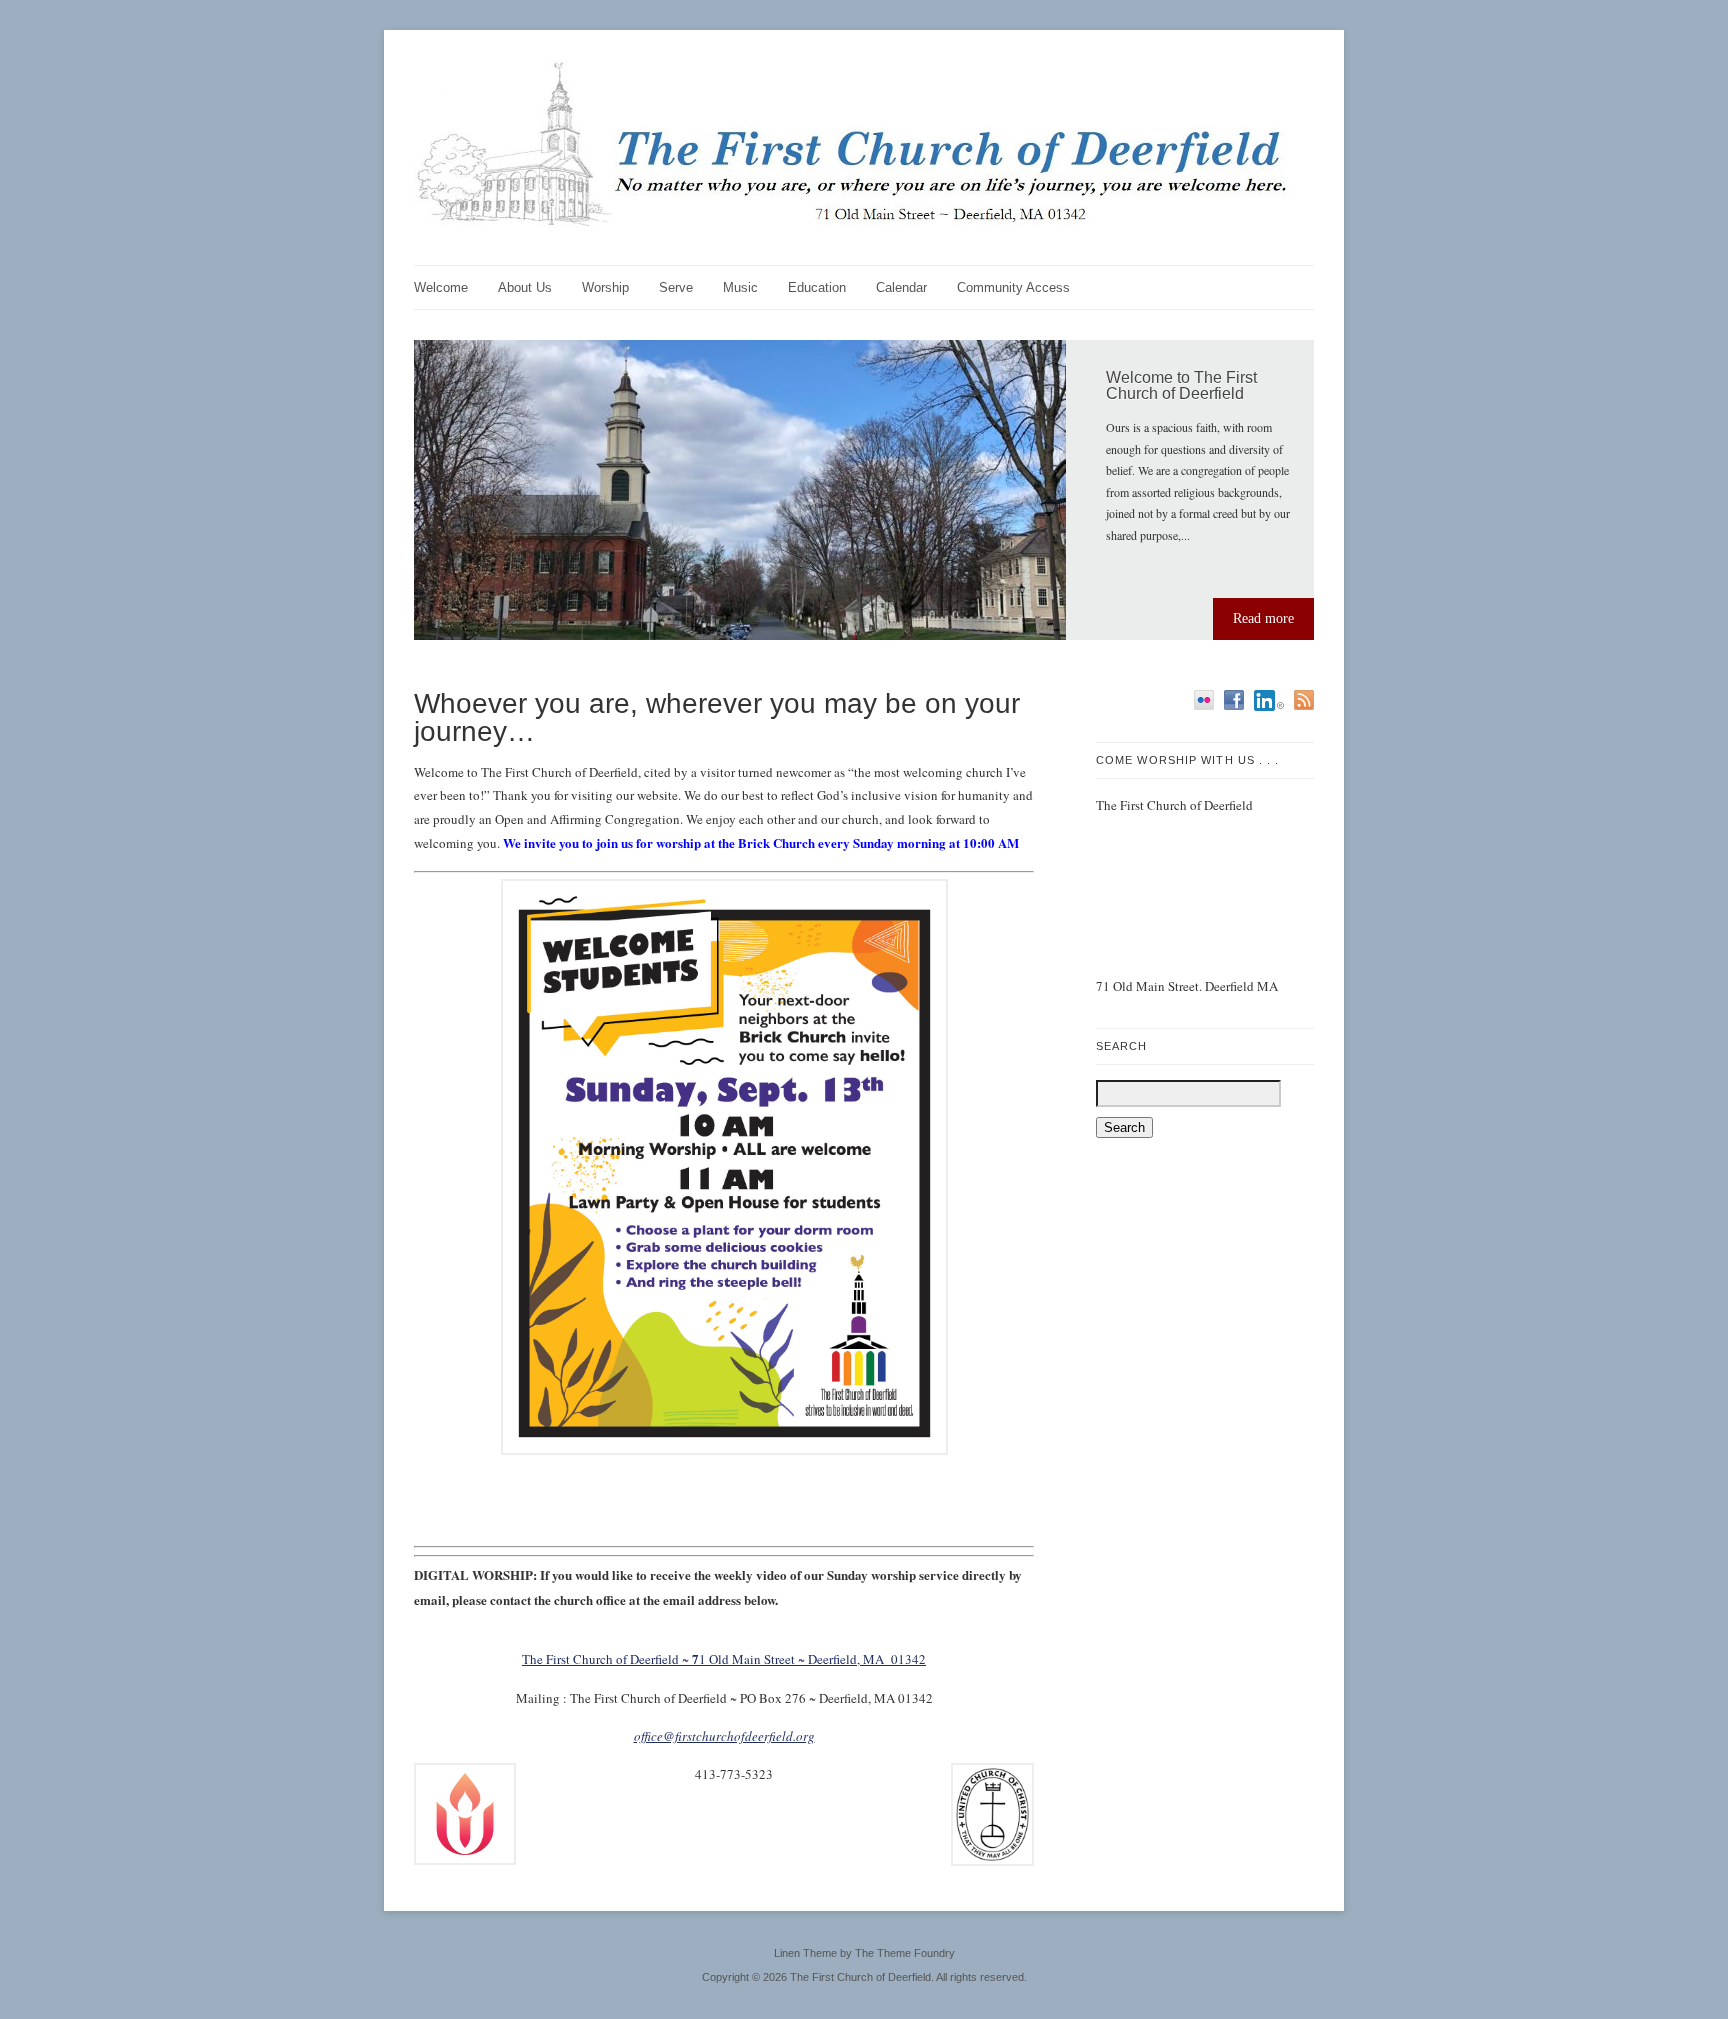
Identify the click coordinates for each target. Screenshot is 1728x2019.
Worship (605, 287)
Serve (676, 287)
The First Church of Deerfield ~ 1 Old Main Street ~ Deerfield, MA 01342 (724, 1659)
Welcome (441, 287)
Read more (1263, 618)
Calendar (901, 287)
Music (740, 287)
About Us (525, 287)
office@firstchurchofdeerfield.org (724, 1736)
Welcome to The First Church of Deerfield (1181, 385)
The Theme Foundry (905, 1953)
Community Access (1013, 287)
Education (817, 287)
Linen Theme (805, 1953)
